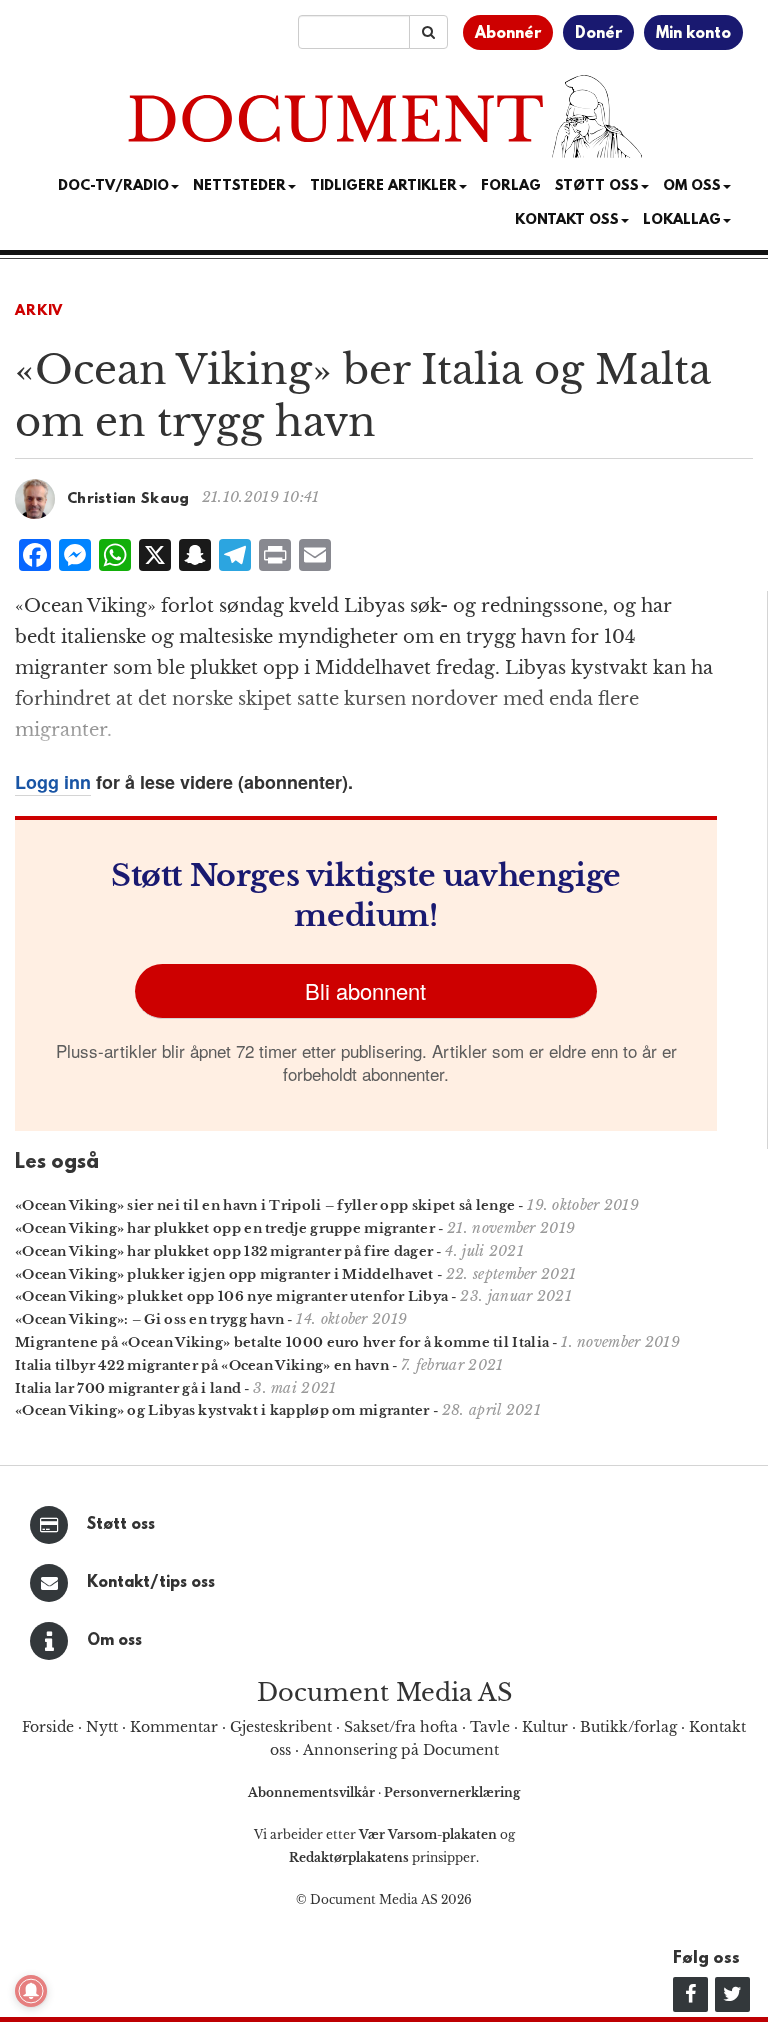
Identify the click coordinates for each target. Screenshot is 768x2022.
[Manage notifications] (31, 1991)
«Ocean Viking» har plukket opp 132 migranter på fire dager (224, 1251)
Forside (48, 1727)
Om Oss (692, 186)
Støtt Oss (597, 186)
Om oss (114, 1641)
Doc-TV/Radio (113, 186)
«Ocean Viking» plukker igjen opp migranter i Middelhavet (224, 1274)
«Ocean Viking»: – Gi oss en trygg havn (149, 1319)
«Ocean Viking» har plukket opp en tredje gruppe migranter (225, 1228)
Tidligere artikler (383, 186)
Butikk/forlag (628, 1727)
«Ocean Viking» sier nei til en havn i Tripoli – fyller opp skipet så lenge (265, 1205)
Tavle (490, 1727)
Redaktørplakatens (349, 1857)
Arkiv (39, 311)
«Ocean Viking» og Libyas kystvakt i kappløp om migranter (222, 1410)
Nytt (102, 1727)
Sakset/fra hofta (401, 1727)
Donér (598, 34)
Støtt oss (121, 1525)
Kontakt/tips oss (151, 1583)
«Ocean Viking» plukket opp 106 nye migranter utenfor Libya (231, 1296)
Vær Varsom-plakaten (428, 1834)
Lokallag (682, 220)
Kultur (545, 1727)
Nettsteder (239, 186)
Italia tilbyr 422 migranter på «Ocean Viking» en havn (202, 1365)
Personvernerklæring (452, 1792)
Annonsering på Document (401, 1750)
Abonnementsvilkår (313, 1792)
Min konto (693, 34)
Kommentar (174, 1727)
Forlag (511, 186)
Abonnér (508, 34)
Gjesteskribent (281, 1727)
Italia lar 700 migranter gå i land (128, 1388)
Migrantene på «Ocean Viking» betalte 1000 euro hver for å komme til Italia (282, 1342)
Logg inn (53, 782)
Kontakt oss (567, 220)
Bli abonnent (365, 990)
